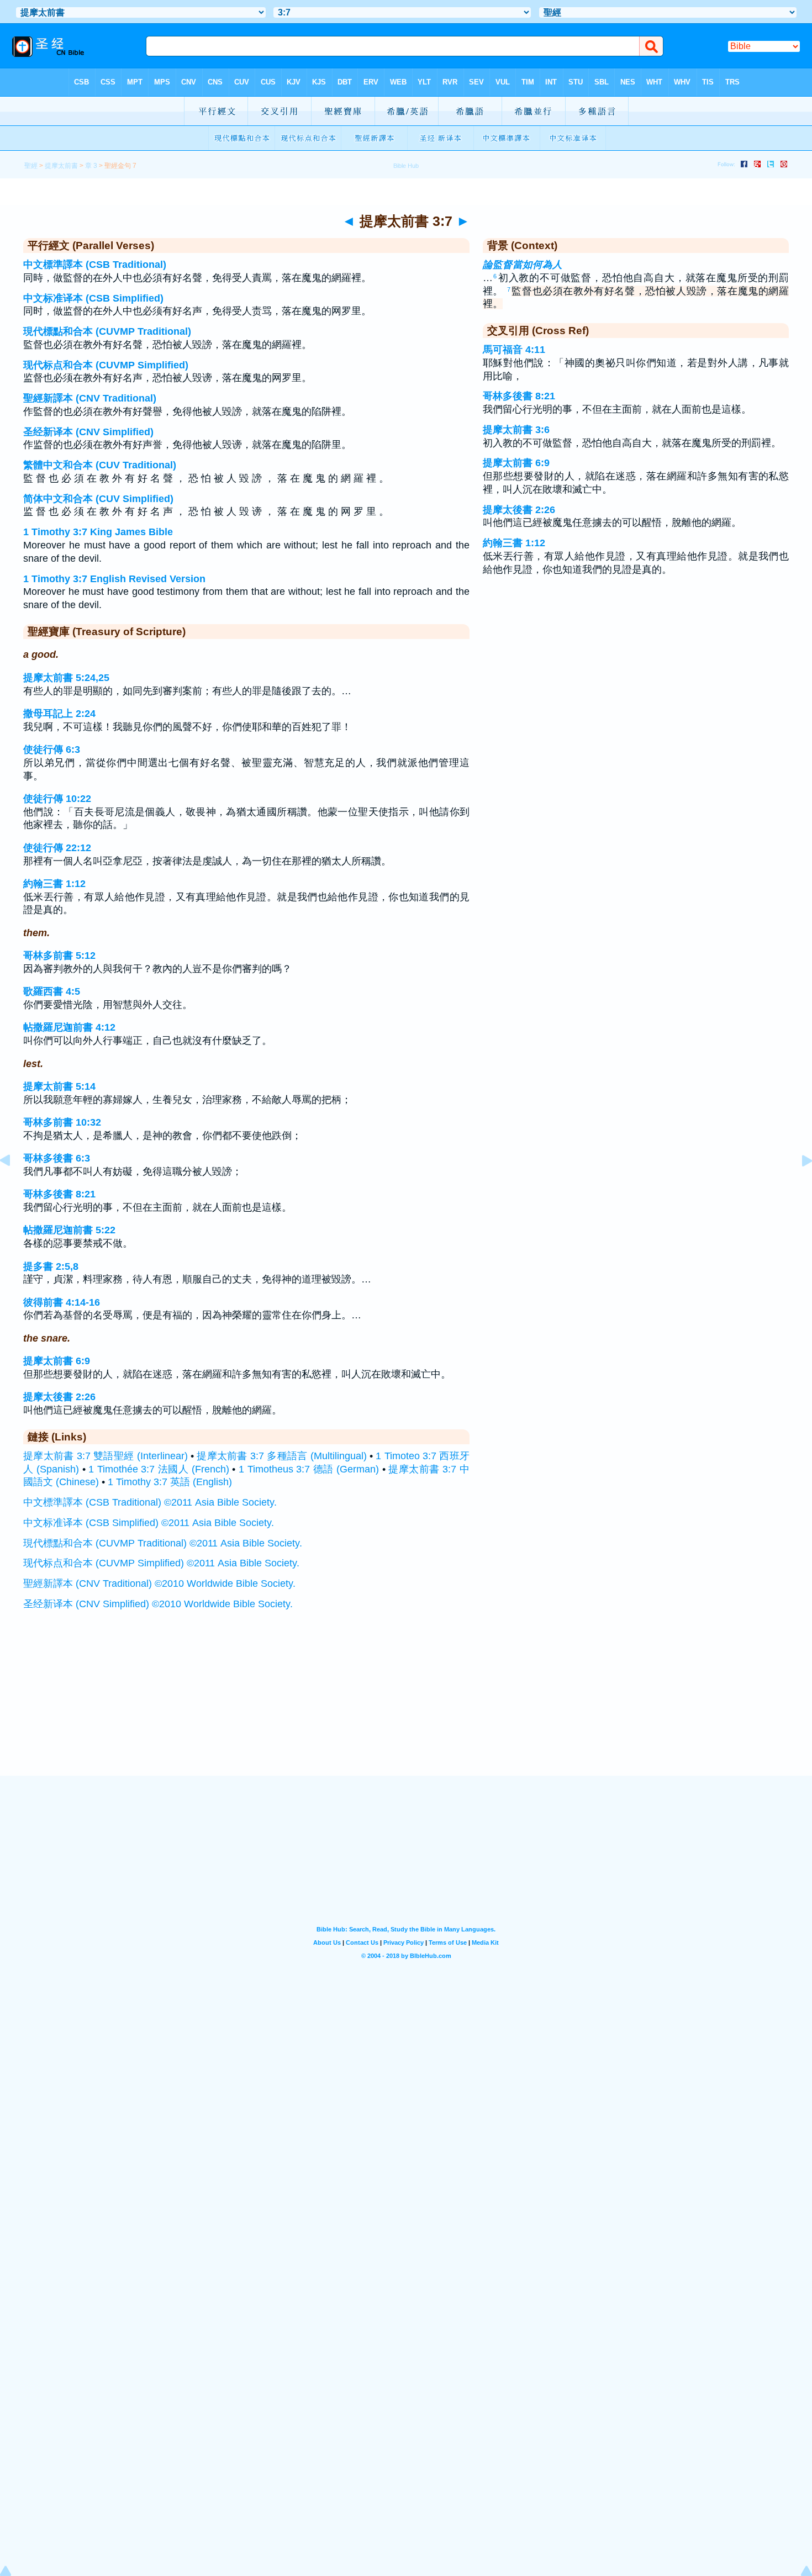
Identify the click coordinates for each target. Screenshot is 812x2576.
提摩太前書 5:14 (59, 1086)
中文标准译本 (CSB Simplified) (93, 298)
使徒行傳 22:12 (57, 848)
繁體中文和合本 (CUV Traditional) (100, 465)
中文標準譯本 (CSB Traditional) (95, 265)
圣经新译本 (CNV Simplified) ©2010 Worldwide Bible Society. (158, 1604)
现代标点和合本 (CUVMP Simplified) (106, 365)
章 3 (91, 166)
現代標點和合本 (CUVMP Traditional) (107, 331)
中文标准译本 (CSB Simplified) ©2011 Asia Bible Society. (149, 1523)
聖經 (31, 166)
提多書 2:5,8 (51, 1266)
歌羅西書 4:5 (52, 991)
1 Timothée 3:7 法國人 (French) (159, 1469)
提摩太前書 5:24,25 (66, 678)
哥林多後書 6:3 (57, 1158)
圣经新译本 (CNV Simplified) (88, 432)
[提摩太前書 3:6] (14, 1185)
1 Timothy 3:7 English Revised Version (114, 579)
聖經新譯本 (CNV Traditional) (90, 398)
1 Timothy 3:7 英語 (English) (170, 1482)
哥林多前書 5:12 (59, 956)
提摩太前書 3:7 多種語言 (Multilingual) (282, 1456)
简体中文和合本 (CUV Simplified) (98, 499)
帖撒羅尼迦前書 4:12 (69, 1027)
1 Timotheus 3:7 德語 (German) (309, 1469)
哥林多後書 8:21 (59, 1194)
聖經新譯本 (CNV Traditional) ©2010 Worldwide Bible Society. (159, 1583)
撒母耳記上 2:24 (59, 714)
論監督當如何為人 (523, 265)
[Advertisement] (406, 1707)
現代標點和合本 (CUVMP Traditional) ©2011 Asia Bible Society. (163, 1543)
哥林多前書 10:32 (62, 1122)
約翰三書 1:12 (54, 884)
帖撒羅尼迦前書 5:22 (69, 1230)
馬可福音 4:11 (514, 350)
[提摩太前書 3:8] (798, 1185)
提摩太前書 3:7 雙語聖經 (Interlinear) (106, 1456)
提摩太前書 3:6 (516, 430)
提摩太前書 (61, 166)
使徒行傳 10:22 (57, 799)
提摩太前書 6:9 (57, 1361)
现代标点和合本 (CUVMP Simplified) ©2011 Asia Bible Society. (161, 1563)
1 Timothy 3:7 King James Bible (98, 532)
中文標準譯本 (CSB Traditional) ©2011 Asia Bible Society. (150, 1502)
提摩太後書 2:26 (59, 1397)
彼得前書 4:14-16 (62, 1302)
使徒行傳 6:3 (52, 749)
